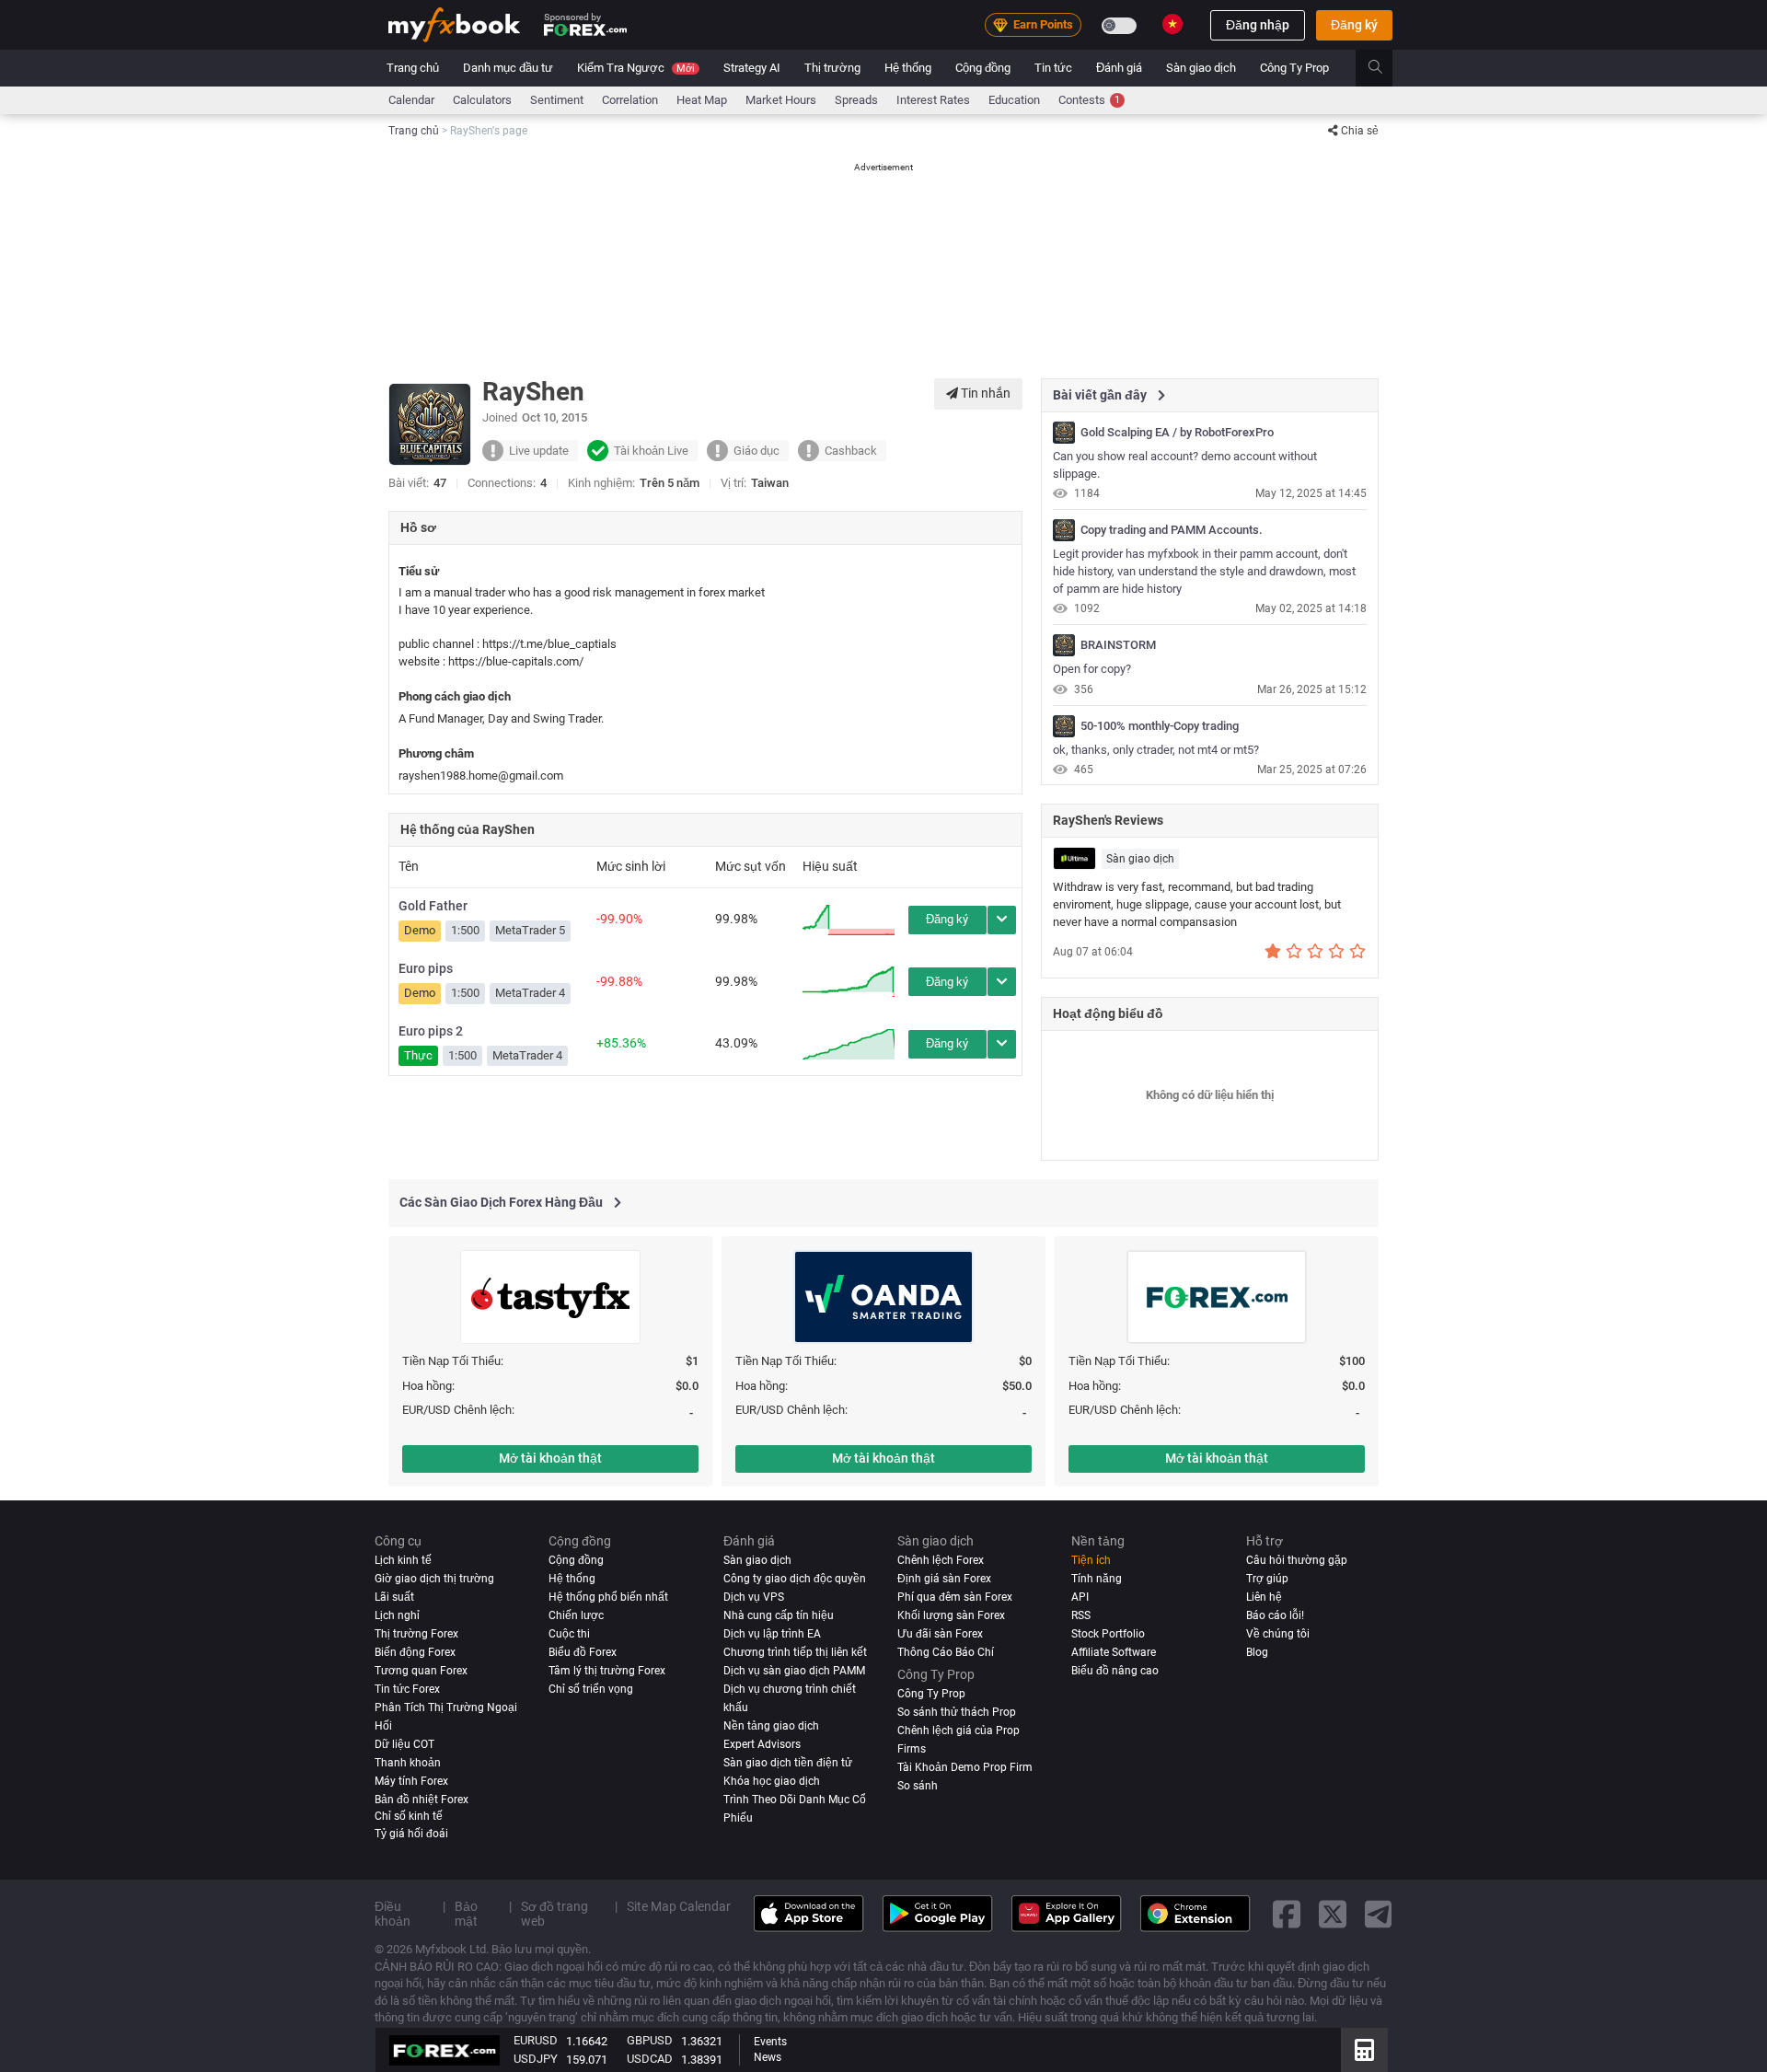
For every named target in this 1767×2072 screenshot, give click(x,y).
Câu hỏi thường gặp (1297, 1560)
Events (770, 2042)
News (768, 2057)
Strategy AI (752, 68)
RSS (1081, 1615)
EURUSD (536, 2040)
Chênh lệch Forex (941, 1560)
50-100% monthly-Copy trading (1160, 726)
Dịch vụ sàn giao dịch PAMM (794, 1670)
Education (1014, 100)
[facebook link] (1287, 1913)
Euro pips (426, 968)
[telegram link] (1379, 1913)
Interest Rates (933, 100)
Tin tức (1053, 68)
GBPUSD (650, 2040)
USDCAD (650, 2059)
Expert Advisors (762, 1743)
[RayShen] (1064, 433)
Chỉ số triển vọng (591, 1688)
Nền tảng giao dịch (771, 1725)
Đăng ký (1354, 25)
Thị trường (832, 68)
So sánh (918, 1785)
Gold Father (433, 906)
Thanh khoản (408, 1762)
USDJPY (536, 2059)
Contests (1089, 100)
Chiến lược (576, 1615)
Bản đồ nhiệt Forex (422, 1799)
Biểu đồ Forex (583, 1651)
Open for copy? (1092, 669)
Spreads (856, 100)
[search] (1386, 68)
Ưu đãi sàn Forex (940, 1634)
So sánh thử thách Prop (957, 1711)
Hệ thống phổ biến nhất (608, 1597)
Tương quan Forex (421, 1670)
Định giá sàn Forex (944, 1579)
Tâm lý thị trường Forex (607, 1670)
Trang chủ (413, 68)
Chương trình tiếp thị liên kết (795, 1651)
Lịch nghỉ (397, 1615)
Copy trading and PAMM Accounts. (1172, 530)
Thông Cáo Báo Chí (946, 1651)
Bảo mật (466, 1913)
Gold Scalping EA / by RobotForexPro (1177, 433)
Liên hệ (1264, 1597)
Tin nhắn (984, 393)
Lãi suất (394, 1597)
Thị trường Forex (416, 1634)
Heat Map (702, 100)
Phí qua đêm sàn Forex (955, 1597)
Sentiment (557, 100)
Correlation (630, 100)
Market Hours (781, 100)
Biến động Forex (415, 1651)
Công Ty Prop (1294, 68)
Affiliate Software (1114, 1651)
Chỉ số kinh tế (409, 1815)
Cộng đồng (983, 68)
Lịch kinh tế (403, 1560)
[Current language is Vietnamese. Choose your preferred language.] (1172, 24)
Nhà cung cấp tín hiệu (779, 1615)
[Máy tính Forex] (1364, 2050)
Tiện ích (1091, 1560)
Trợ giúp (1267, 1579)
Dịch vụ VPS (754, 1597)
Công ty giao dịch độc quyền (795, 1579)
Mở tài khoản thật (550, 1458)
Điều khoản (393, 1913)
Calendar (411, 100)
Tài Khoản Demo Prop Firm (965, 1766)
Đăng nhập (1258, 25)
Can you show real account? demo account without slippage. (1185, 465)
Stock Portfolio (1108, 1634)
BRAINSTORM (1118, 645)
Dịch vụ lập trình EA (772, 1634)
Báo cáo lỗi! (1275, 1615)
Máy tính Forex (411, 1780)
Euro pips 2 (431, 1031)
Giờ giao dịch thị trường (434, 1579)
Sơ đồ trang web (554, 1913)
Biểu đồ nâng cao (1115, 1670)
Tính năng (1097, 1579)
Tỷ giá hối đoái (411, 1833)
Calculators (482, 100)
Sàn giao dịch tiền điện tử (788, 1762)
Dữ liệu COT (404, 1743)
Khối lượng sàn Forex (951, 1615)
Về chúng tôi (1278, 1634)
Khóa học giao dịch (772, 1780)
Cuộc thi (569, 1634)
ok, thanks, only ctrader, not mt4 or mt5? (1156, 750)
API (1080, 1597)
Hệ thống (908, 68)
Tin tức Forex (407, 1688)
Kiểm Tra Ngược (636, 68)
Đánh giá (1119, 68)
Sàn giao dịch (1201, 68)
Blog (1257, 1651)
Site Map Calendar (679, 1905)
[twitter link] (1333, 1913)
